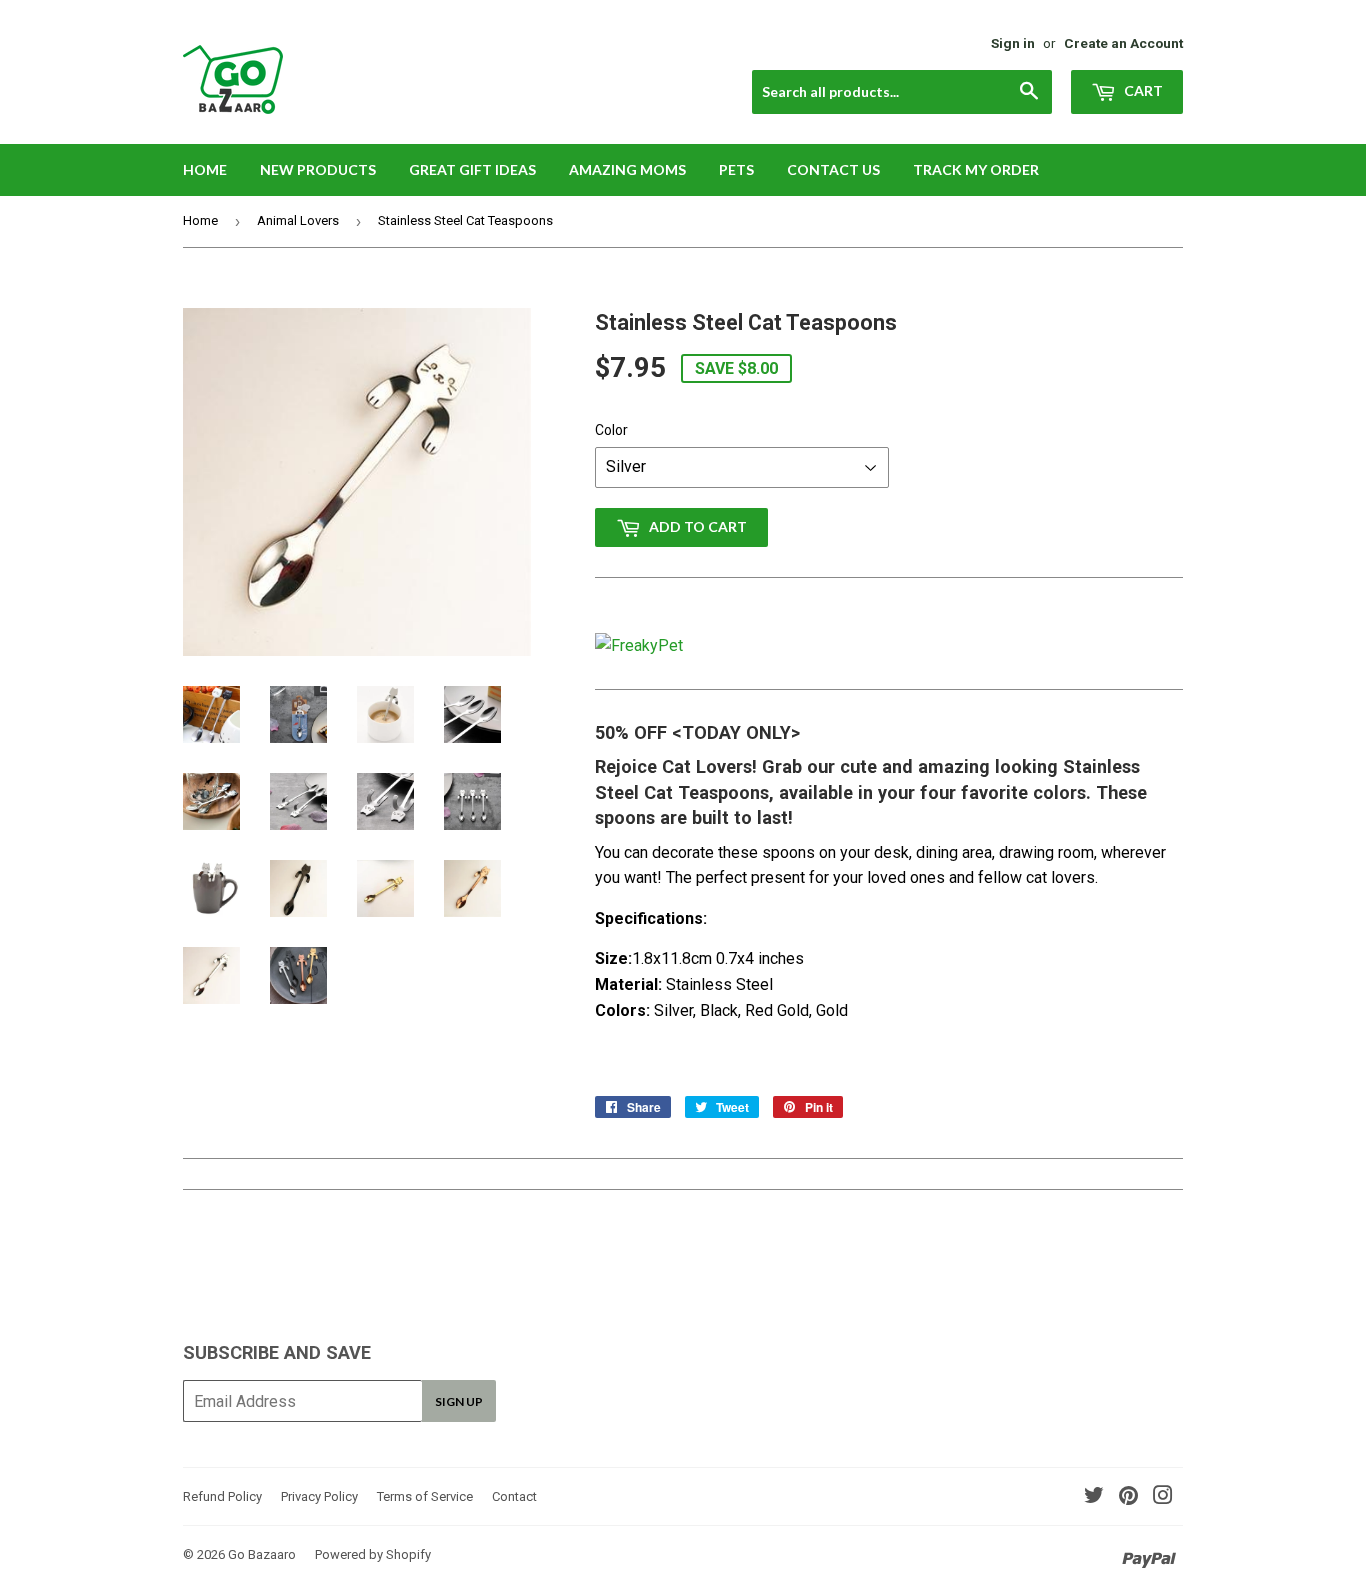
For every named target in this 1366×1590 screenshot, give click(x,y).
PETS (736, 169)
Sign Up (459, 1401)
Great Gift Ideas (472, 169)
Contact (514, 1496)
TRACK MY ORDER (976, 169)
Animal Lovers (298, 220)
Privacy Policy (319, 1496)
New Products (318, 169)
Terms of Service (425, 1496)
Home (200, 220)
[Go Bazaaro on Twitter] (1094, 1497)
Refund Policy (222, 1496)
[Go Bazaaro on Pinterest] (1128, 1497)
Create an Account (1123, 43)
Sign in (1013, 43)
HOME (205, 169)
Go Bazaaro (262, 1554)
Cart (1142, 90)
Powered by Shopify (373, 1554)
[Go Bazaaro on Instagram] (1163, 1497)
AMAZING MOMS (627, 169)
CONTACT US (833, 169)
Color (611, 430)
